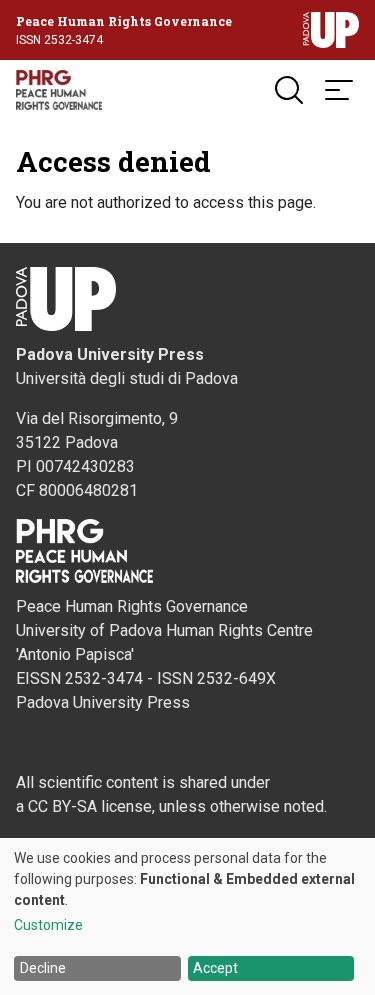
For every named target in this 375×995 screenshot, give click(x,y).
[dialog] (187, 916)
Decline (43, 968)
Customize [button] (48, 925)
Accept (215, 968)
